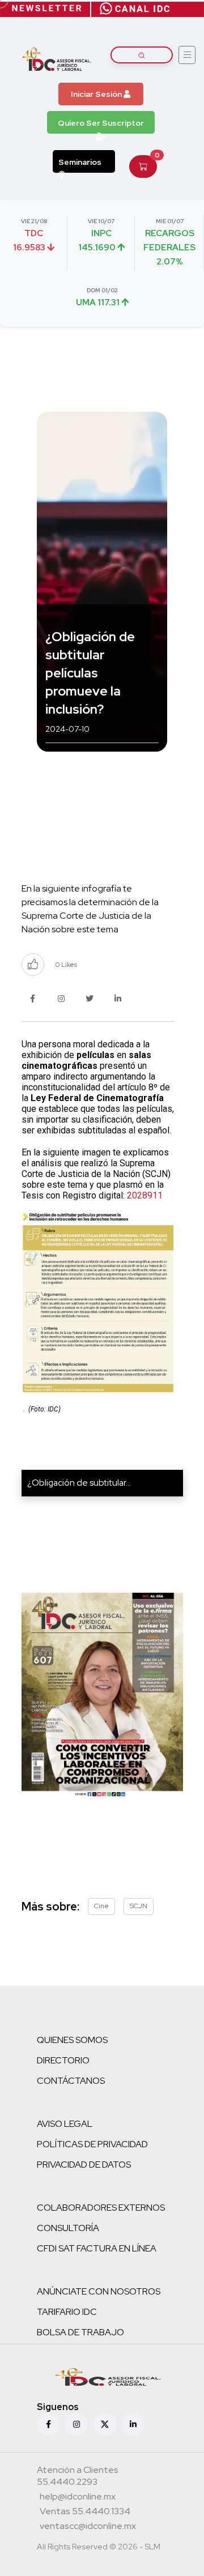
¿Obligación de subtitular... (79, 1483)
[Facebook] (48, 2424)
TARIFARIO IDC (67, 2312)
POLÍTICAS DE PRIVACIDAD (92, 2144)
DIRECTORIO (63, 2060)
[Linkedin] (133, 2424)
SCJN (139, 1906)
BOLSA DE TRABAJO (80, 2332)
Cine (101, 1906)
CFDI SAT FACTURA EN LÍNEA (97, 2248)
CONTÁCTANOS (71, 2081)
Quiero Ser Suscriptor (101, 123)
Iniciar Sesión (97, 94)
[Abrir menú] (187, 55)
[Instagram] (76, 2424)
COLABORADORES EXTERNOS (101, 2208)
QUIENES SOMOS (72, 2040)
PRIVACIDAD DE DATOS (84, 2165)
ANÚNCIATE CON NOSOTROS (99, 2291)
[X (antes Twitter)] (105, 2424)
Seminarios (80, 162)
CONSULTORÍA (68, 2228)
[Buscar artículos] (142, 55)
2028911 (145, 1195)
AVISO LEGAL (65, 2124)
